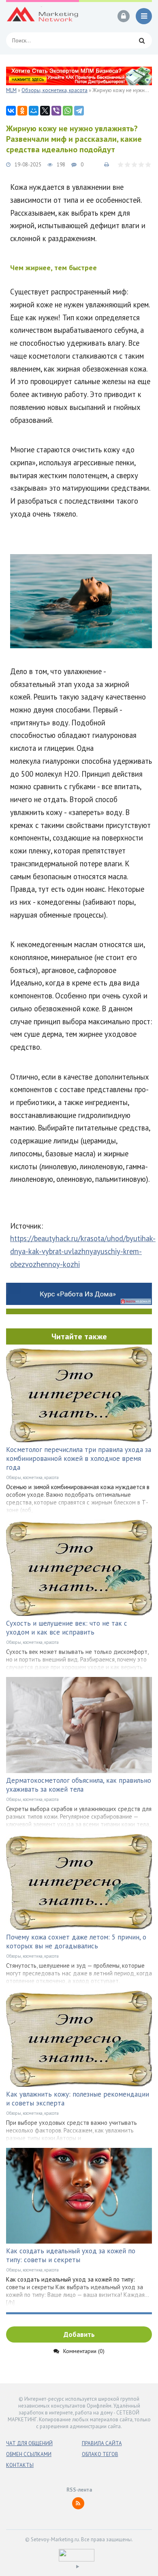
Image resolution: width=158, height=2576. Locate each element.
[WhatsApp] (68, 111)
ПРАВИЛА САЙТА (102, 2443)
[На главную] (43, 16)
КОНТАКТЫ (20, 2465)
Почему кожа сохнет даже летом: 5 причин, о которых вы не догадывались (76, 1941)
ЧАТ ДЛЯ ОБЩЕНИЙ (29, 2443)
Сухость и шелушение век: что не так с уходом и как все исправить (67, 1628)
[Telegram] (79, 111)
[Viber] (56, 111)
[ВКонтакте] (11, 111)
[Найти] (142, 40)
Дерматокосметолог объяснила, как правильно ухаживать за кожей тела (79, 1785)
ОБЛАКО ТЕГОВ (100, 2454)
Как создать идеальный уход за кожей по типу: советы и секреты (71, 2255)
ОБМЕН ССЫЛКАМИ (29, 2454)
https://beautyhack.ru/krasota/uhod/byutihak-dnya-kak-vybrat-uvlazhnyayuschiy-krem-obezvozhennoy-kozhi (83, 1251)
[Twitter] (45, 111)
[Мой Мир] (34, 111)
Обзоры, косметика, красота (32, 1477)
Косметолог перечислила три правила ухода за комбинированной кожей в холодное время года (79, 1458)
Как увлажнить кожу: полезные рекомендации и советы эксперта (78, 2099)
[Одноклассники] (22, 111)
